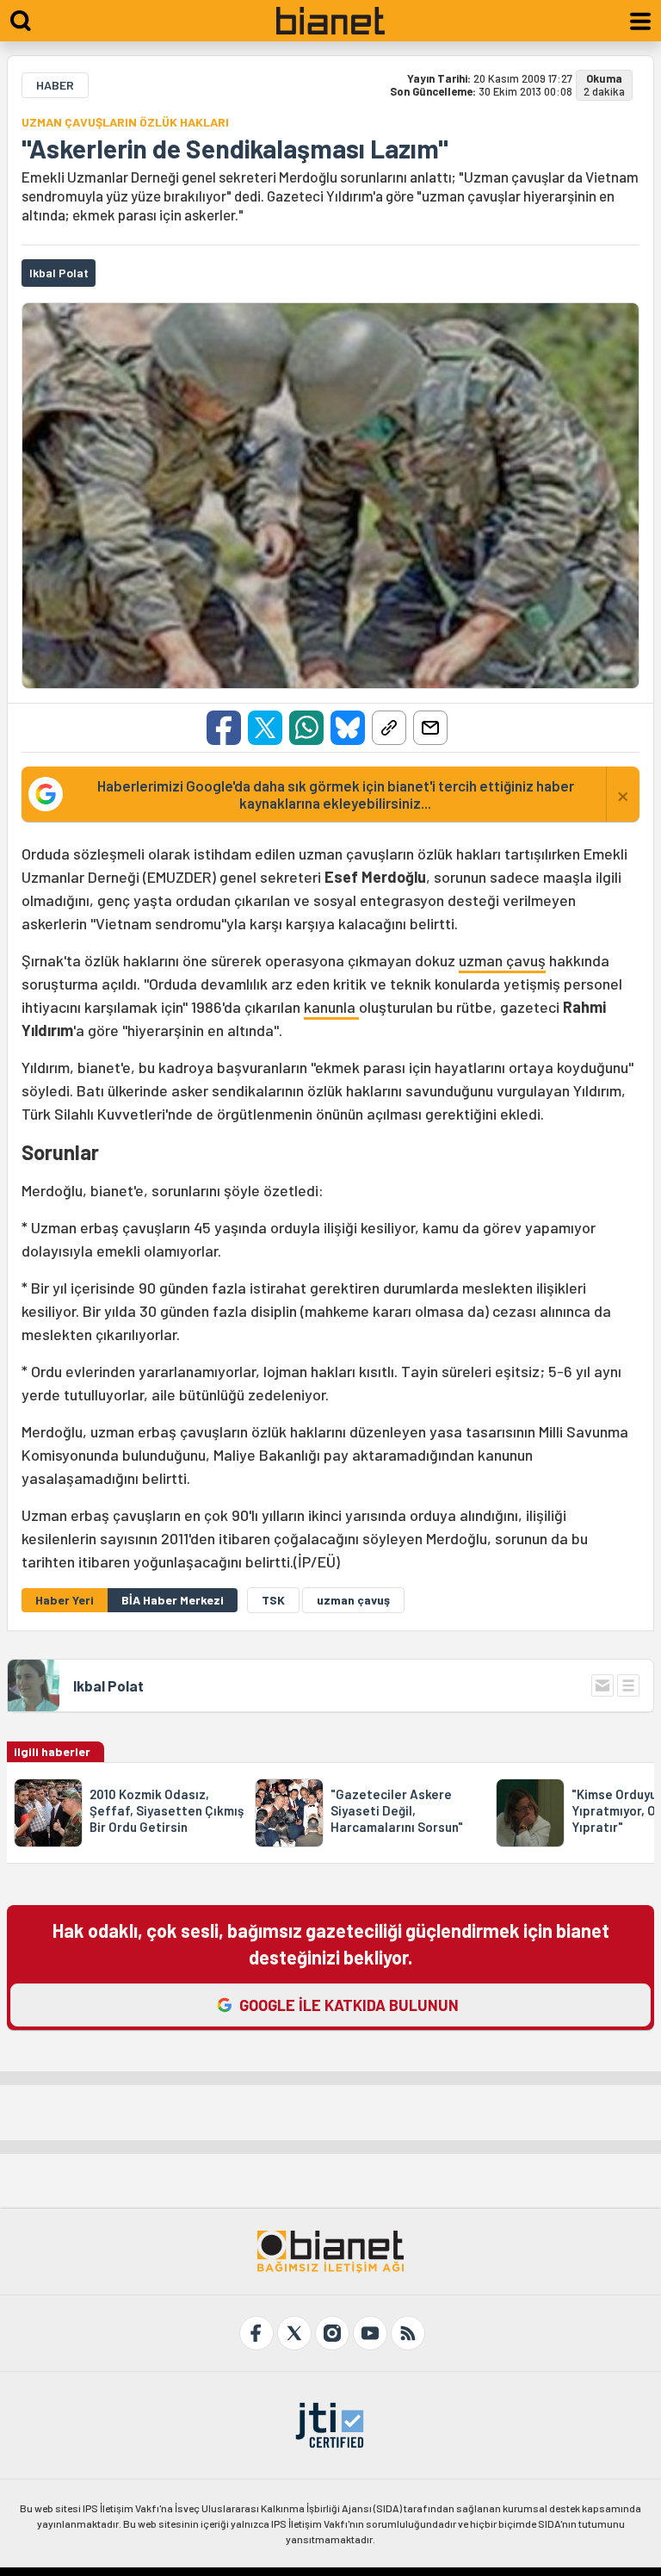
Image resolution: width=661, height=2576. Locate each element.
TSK (273, 1600)
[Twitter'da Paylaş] (265, 728)
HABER (55, 85)
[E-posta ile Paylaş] (430, 728)
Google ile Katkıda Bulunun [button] (349, 2005)
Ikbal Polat (108, 1685)
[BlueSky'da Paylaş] (348, 728)
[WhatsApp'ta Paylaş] (306, 728)
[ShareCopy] (389, 728)
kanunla (331, 1007)
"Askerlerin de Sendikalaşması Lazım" (235, 148)
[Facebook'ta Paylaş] (224, 728)
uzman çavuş (502, 960)
